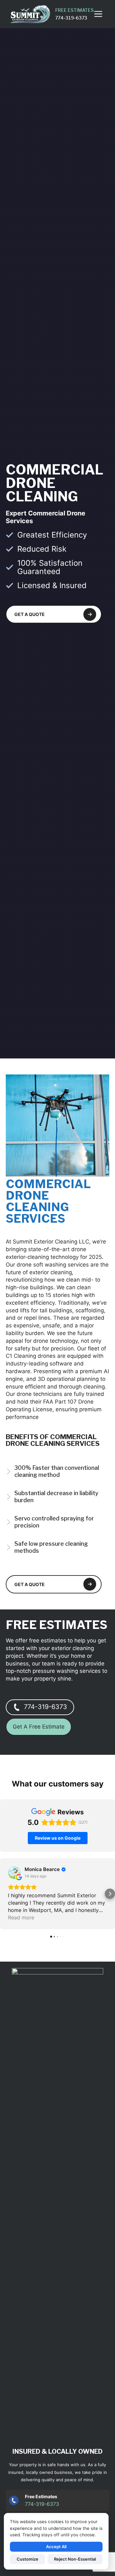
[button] (5, 1894)
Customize (27, 2559)
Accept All (56, 2547)
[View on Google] (14, 1873)
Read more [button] (21, 1917)
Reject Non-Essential (75, 2559)
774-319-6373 (46, 1707)
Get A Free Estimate (39, 1727)
